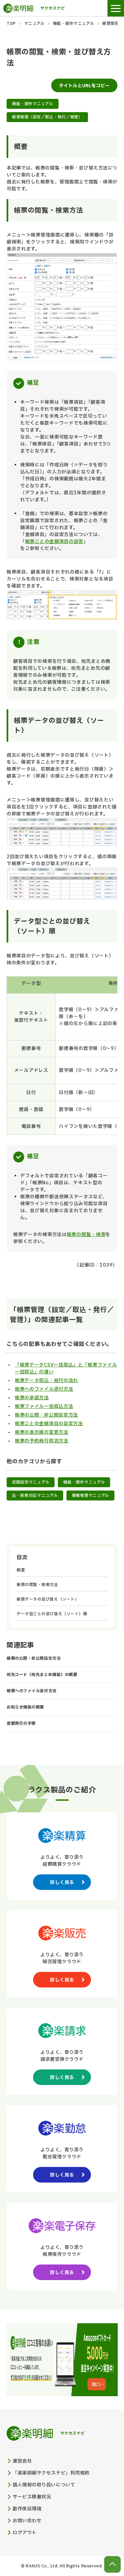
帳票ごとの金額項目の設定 (54, 542)
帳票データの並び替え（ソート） (48, 1599)
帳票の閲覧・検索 (86, 1235)
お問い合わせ (27, 2521)
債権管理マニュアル (90, 1496)
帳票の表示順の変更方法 (42, 1432)
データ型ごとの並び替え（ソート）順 (52, 1614)
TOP (11, 24)
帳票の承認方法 (32, 1398)
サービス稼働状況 (32, 2497)
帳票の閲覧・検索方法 (37, 1585)
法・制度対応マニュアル (35, 1496)
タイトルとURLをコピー (84, 86)
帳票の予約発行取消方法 (42, 1441)
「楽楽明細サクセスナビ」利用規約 (51, 2473)
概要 (21, 1570)
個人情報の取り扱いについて (44, 2485)
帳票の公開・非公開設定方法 (46, 1415)
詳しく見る (62, 1882)
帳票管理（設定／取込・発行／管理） (47, 117)
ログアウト (25, 2533)
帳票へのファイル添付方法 (44, 1389)
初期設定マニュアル (31, 1482)
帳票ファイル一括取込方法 (44, 1406)
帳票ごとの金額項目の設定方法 (49, 1424)
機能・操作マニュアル (74, 24)
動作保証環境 (27, 2509)
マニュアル (34, 24)
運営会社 (22, 2461)
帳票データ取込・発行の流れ (46, 1381)
